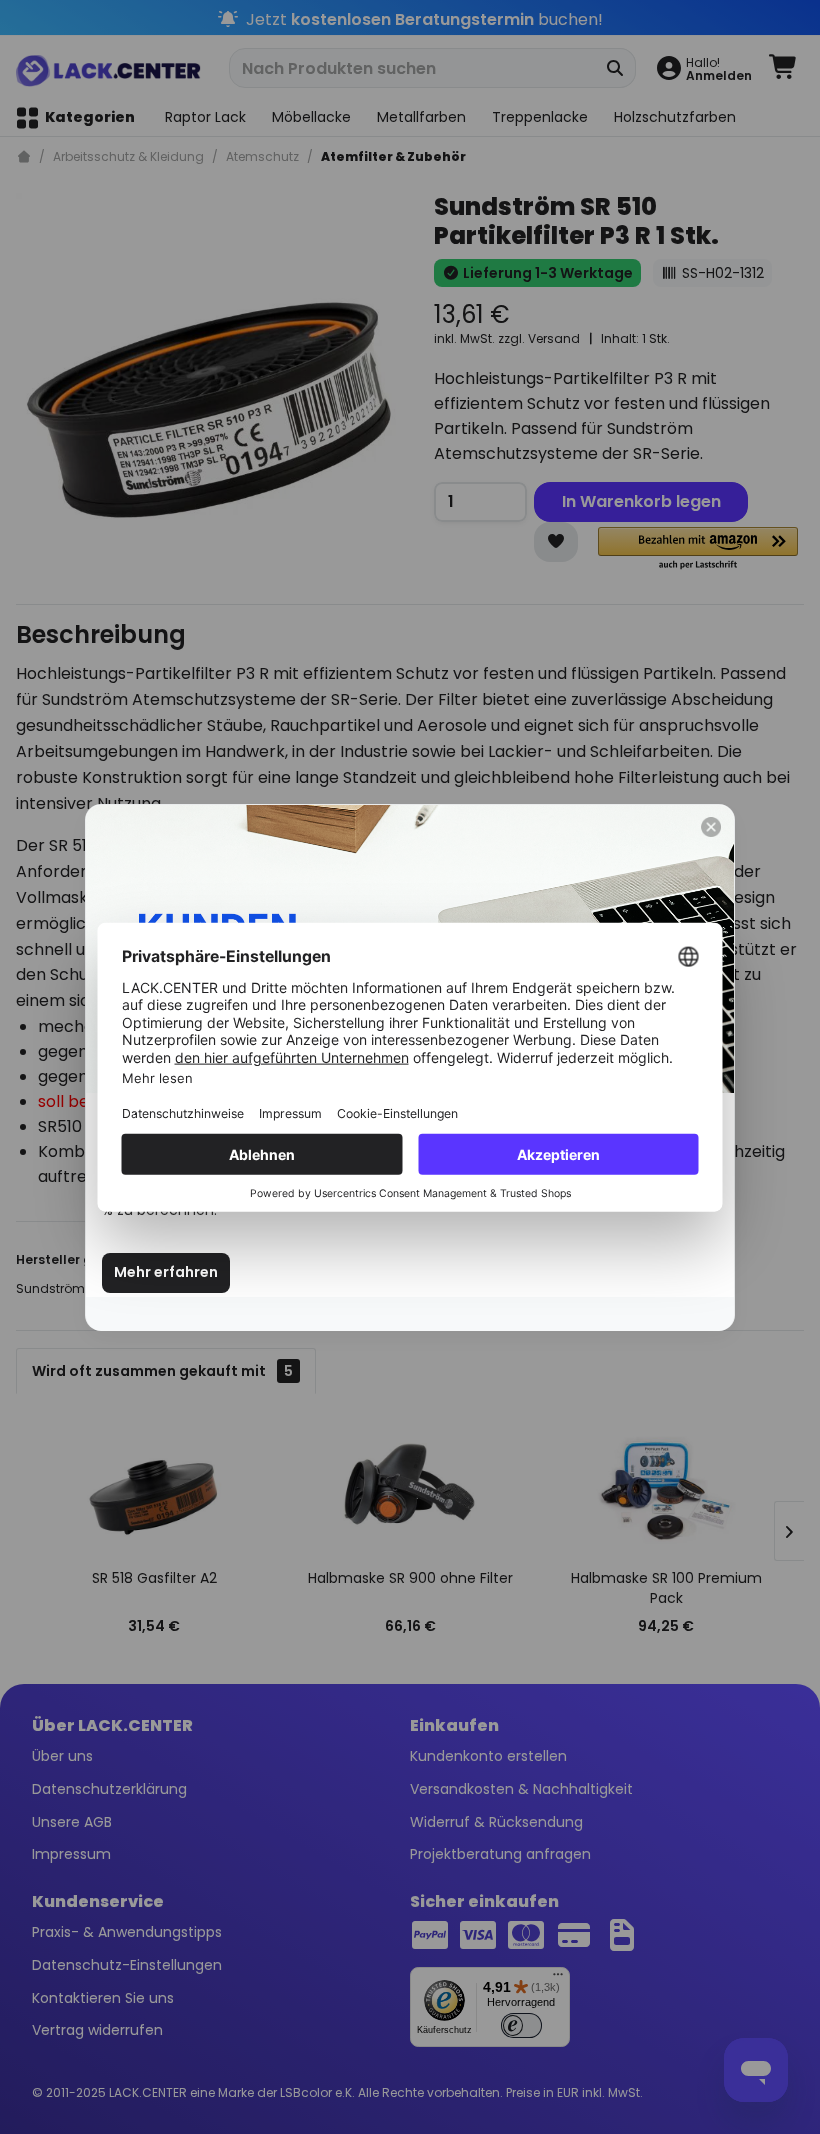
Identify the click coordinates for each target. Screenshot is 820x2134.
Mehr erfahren (166, 1272)
